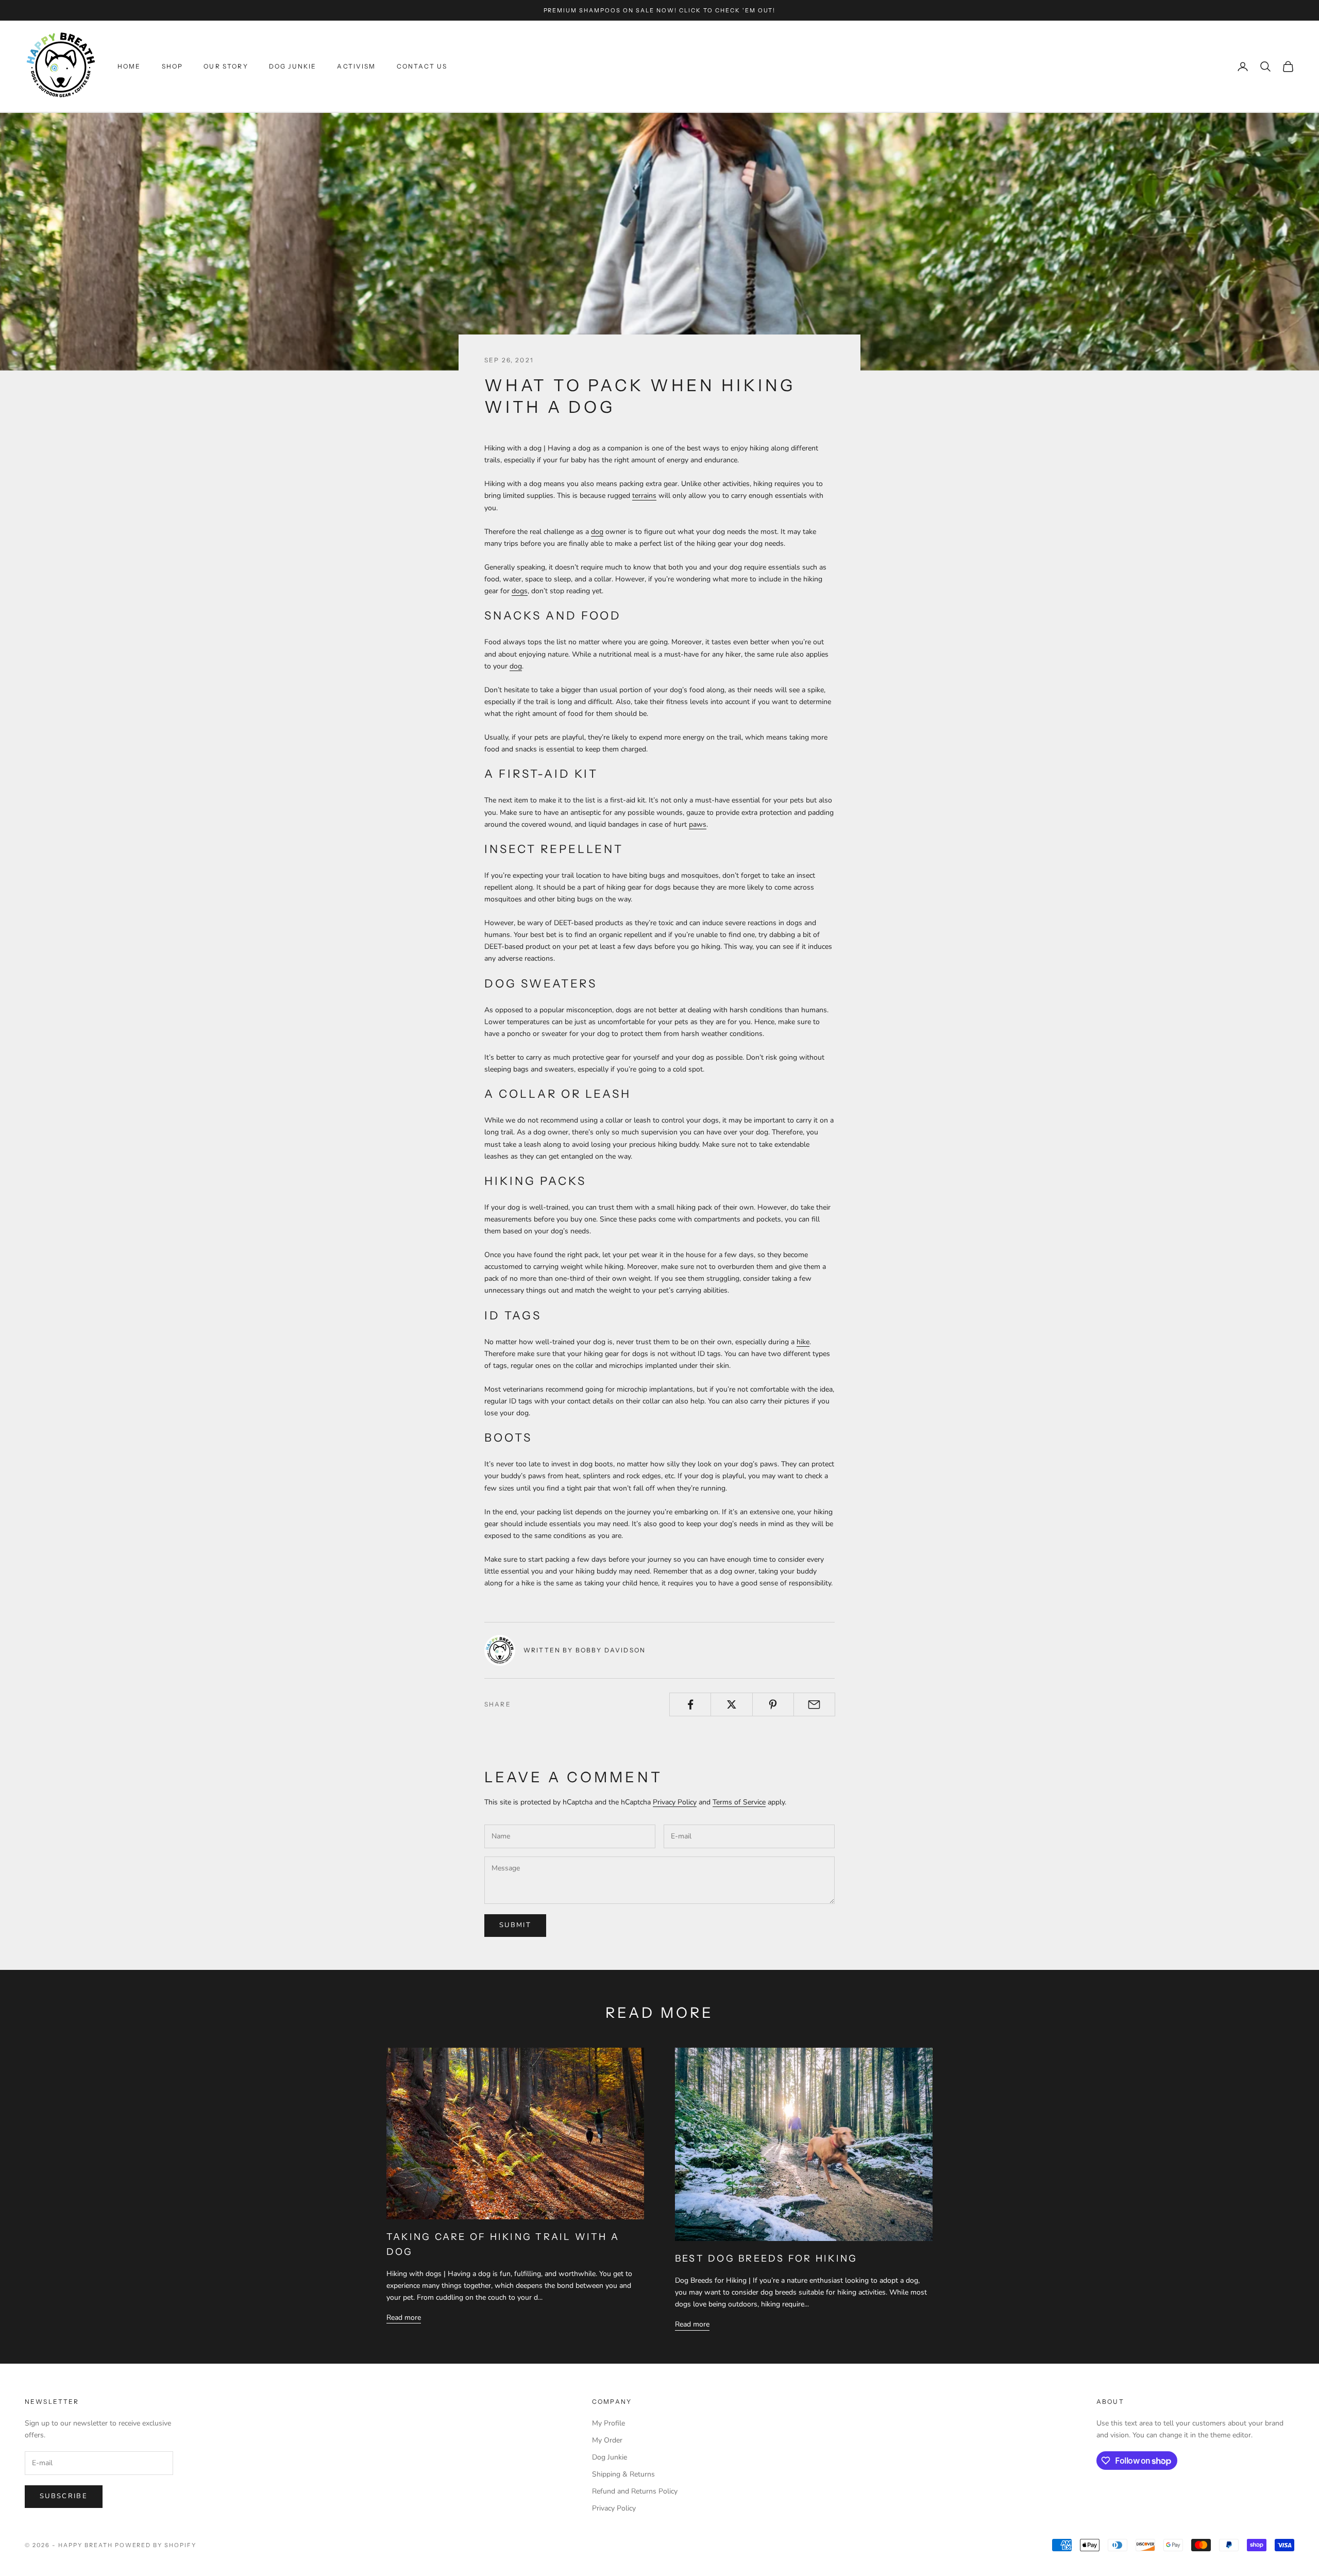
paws (698, 824)
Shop (173, 66)
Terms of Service (739, 1802)
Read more (404, 2318)
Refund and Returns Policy (635, 2491)
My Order (607, 2440)
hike (803, 1342)
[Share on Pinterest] (773, 1704)
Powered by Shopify (156, 2545)
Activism (356, 66)
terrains (644, 496)
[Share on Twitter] (731, 1704)
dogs (520, 591)
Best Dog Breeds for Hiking (766, 2259)
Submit (515, 1925)
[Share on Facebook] (690, 1704)
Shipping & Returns (623, 2474)
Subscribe (64, 2496)
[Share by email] (814, 1704)
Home (129, 66)
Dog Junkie (293, 66)
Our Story (226, 66)
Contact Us (422, 66)
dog (597, 532)
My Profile (608, 2423)
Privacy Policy (675, 1802)
